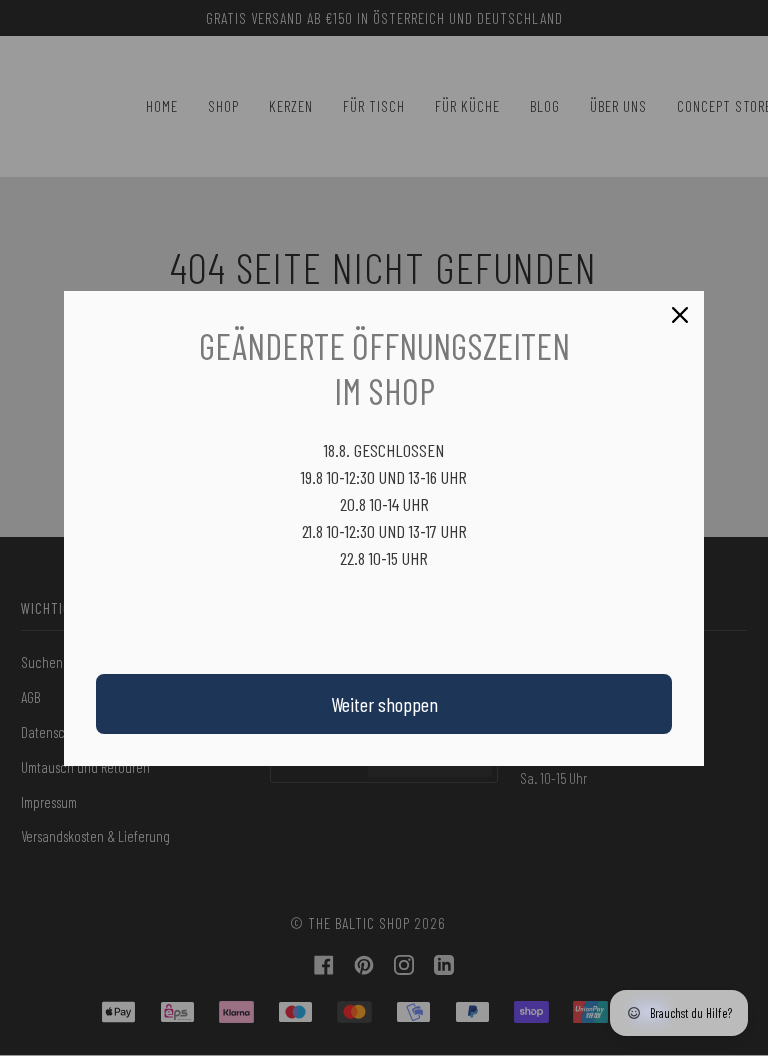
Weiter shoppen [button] (384, 704)
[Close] (680, 315)
